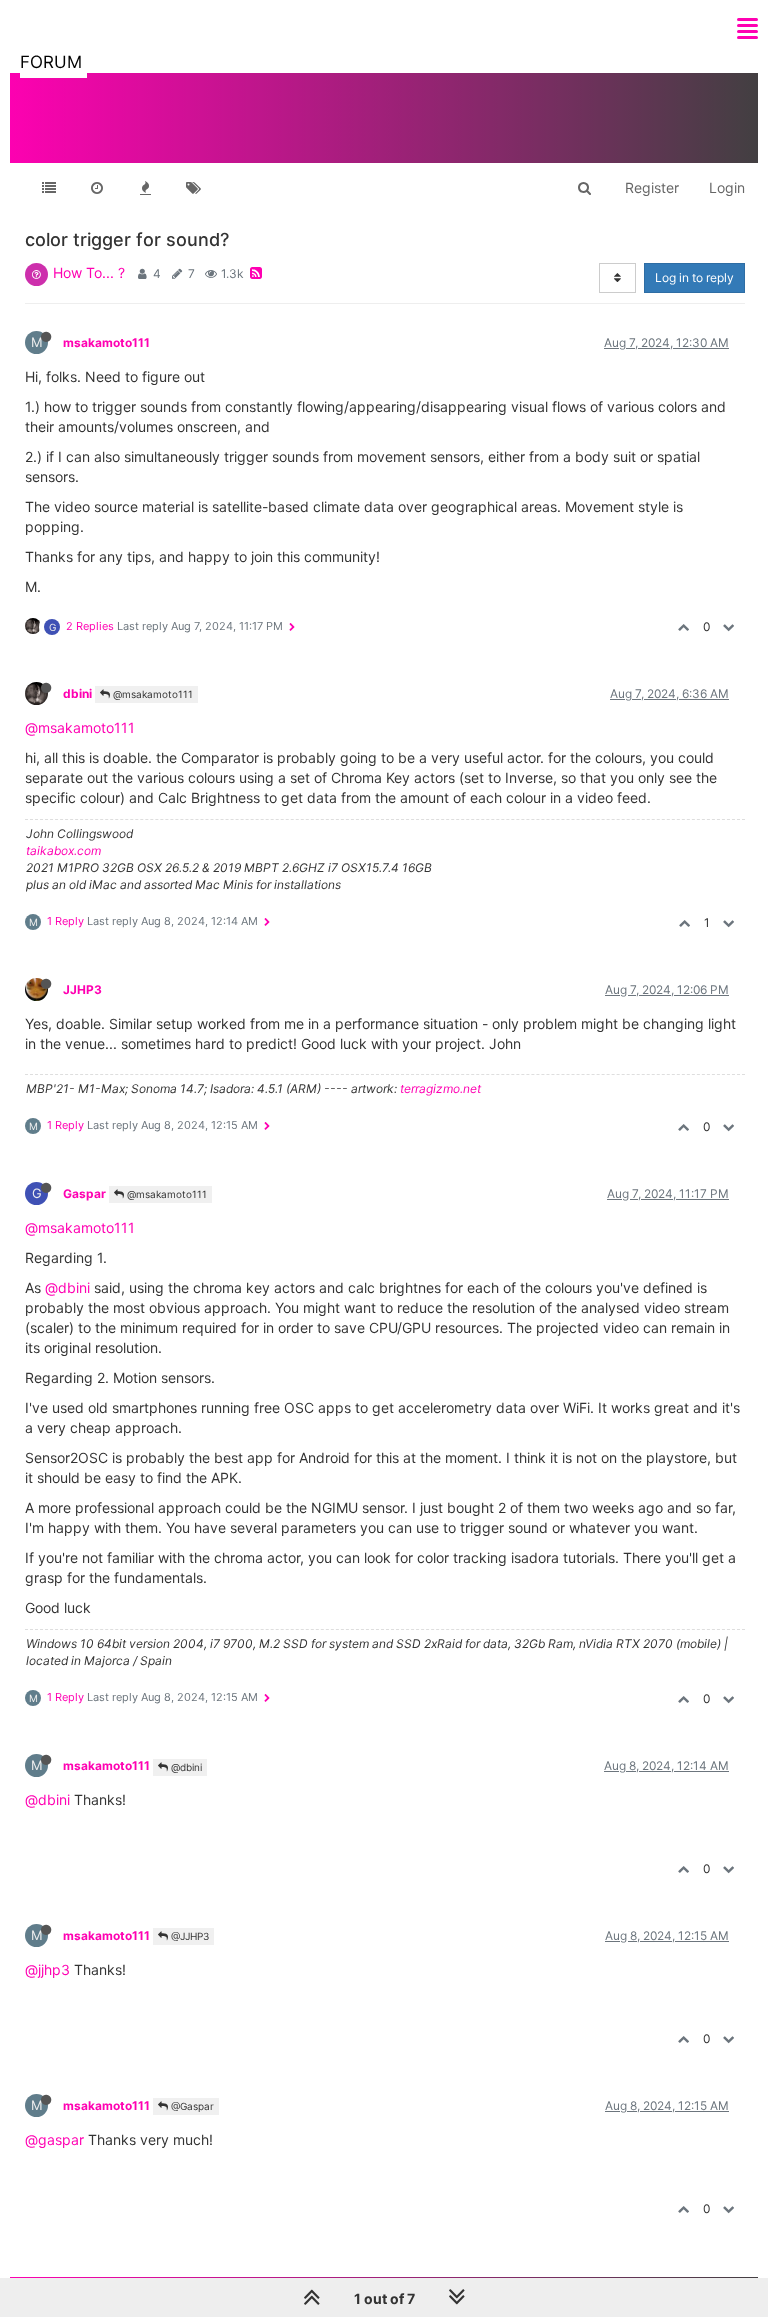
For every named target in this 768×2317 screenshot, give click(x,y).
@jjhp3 (47, 1969)
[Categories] (49, 188)
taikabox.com (63, 850)
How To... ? (89, 272)
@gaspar (54, 2139)
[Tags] (193, 188)
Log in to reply (694, 277)
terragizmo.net (440, 1088)
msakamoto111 (106, 342)
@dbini (67, 1287)
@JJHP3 (188, 1936)
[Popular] (145, 188)
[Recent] (97, 188)
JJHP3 (82, 989)
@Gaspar (191, 2106)
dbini (77, 693)
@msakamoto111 (151, 694)
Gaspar (84, 1193)
